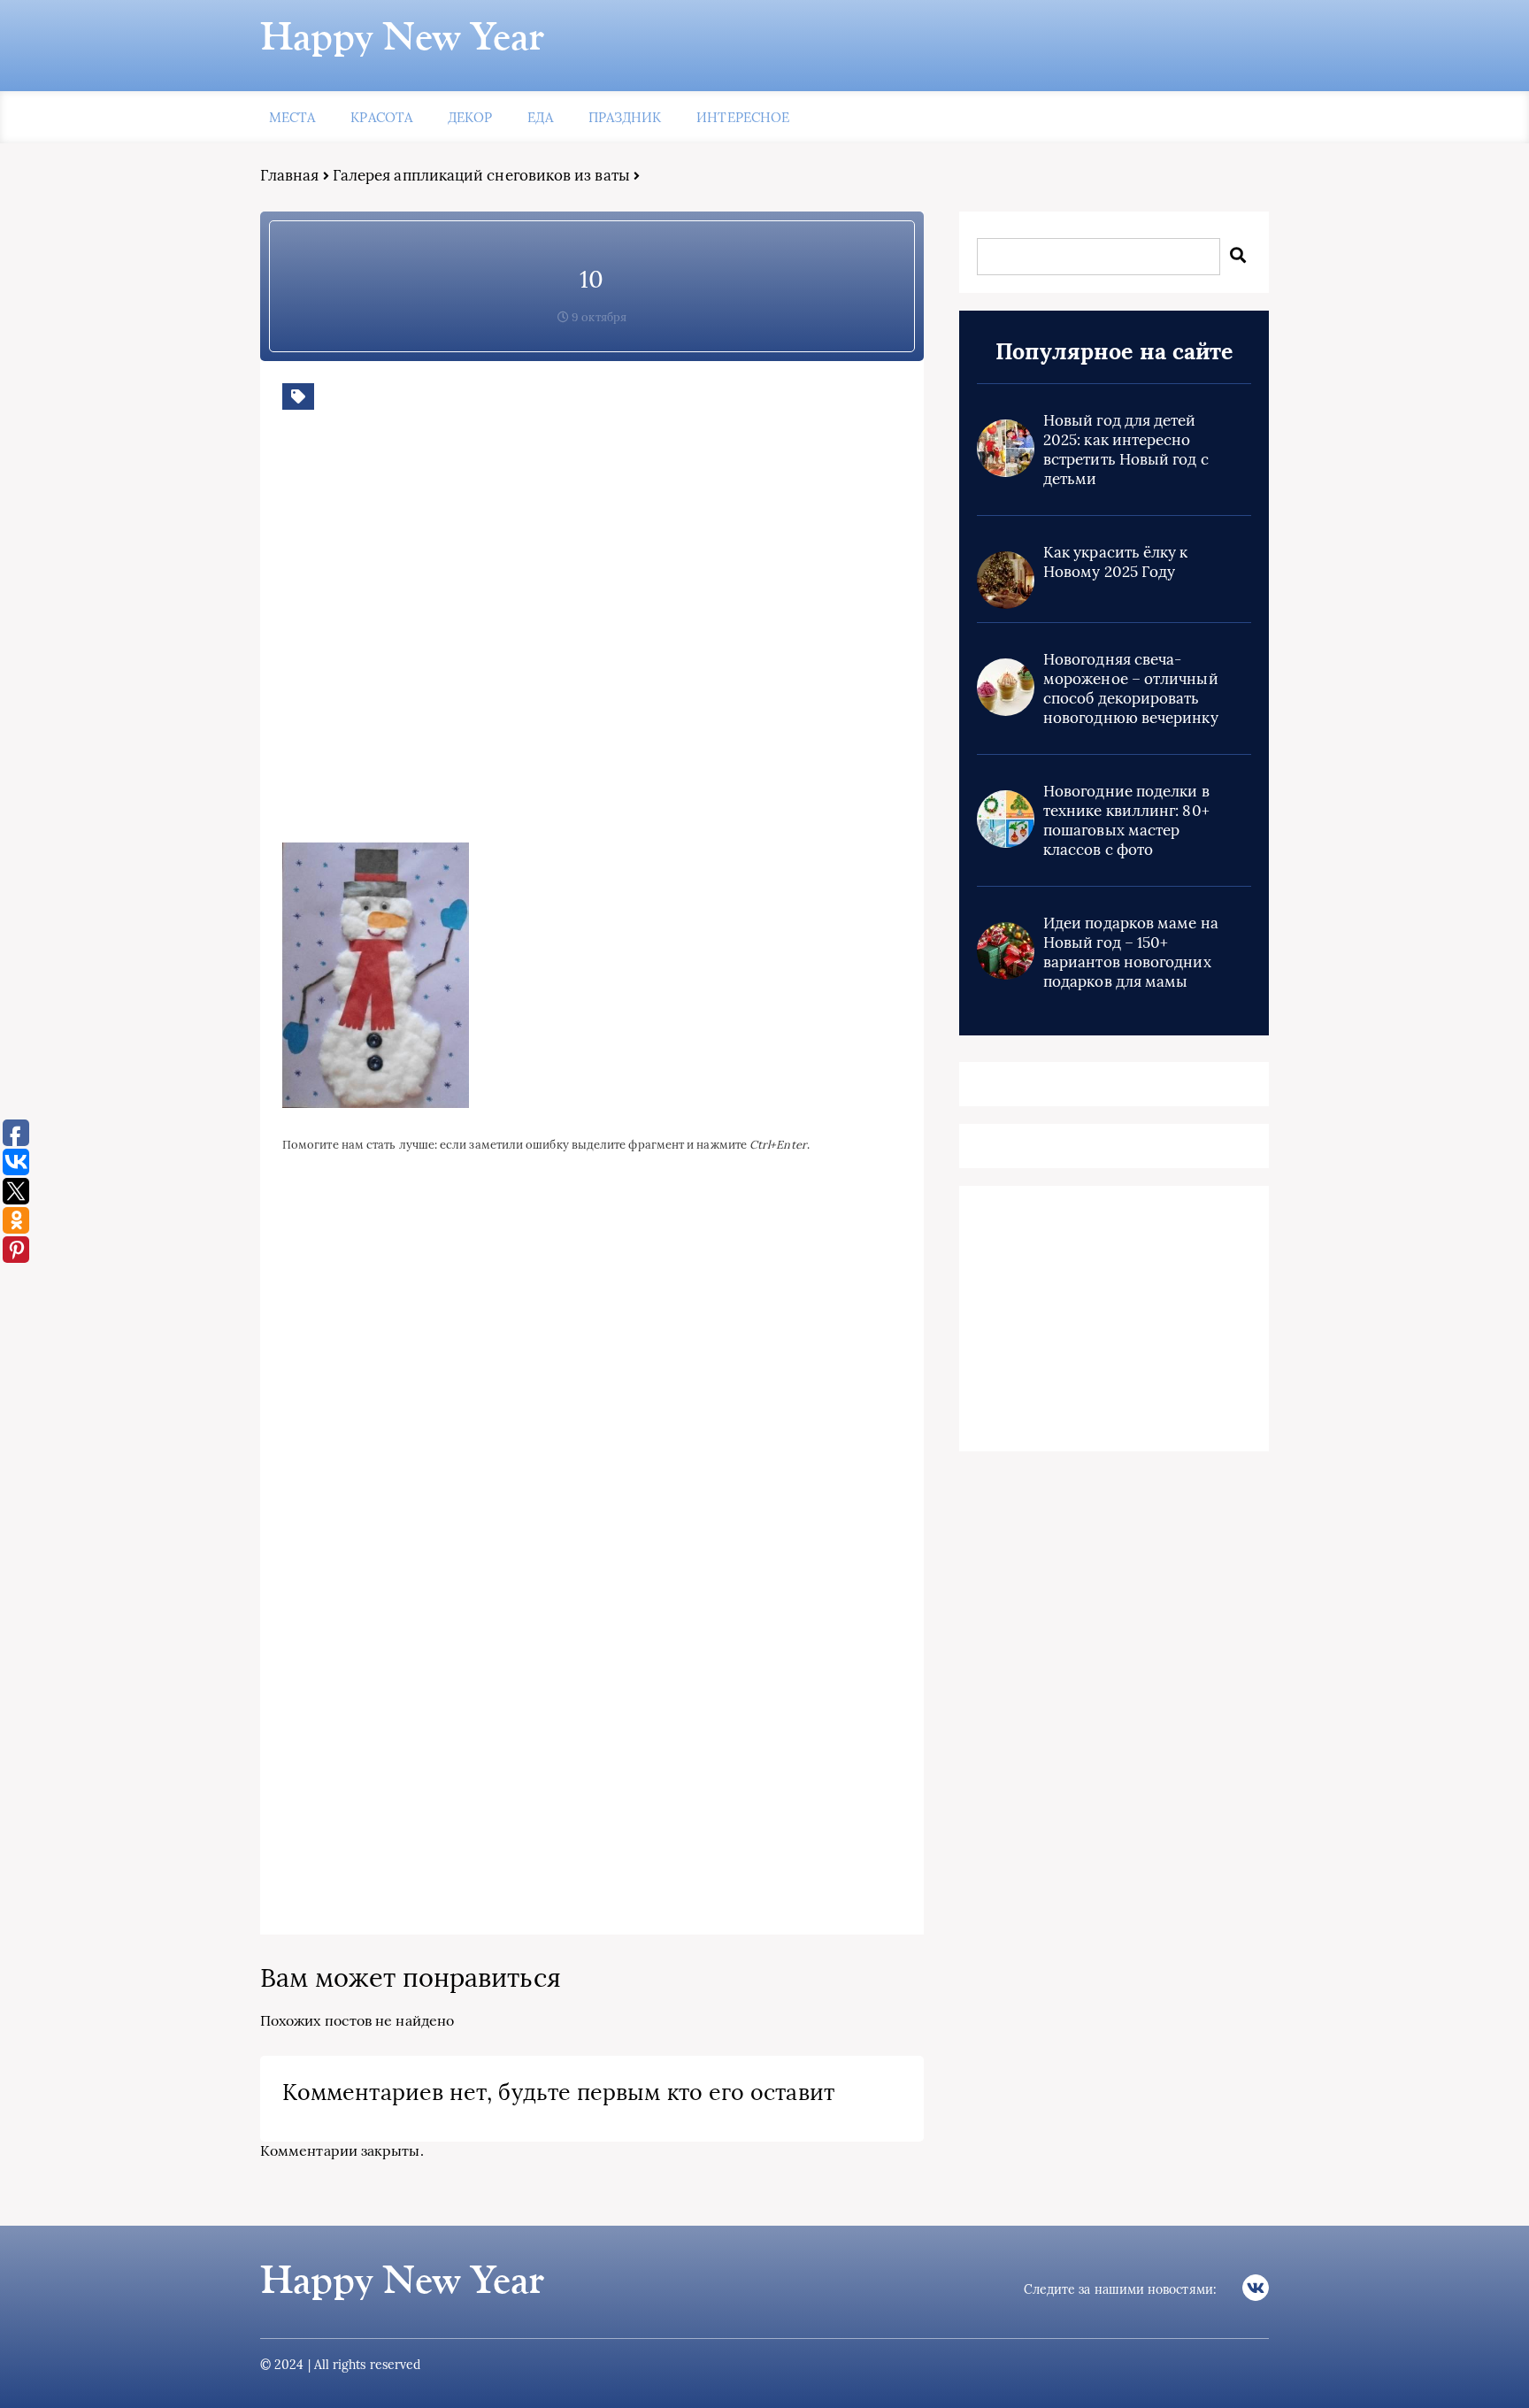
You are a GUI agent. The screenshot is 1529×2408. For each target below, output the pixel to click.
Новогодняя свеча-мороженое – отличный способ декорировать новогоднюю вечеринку (1131, 689)
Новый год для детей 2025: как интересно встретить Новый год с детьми (1126, 450)
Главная (290, 175)
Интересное (743, 117)
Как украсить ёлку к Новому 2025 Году (1116, 562)
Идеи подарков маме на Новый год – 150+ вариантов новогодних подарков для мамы (1131, 952)
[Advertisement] (539, 640)
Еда (540, 117)
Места (292, 117)
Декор (470, 117)
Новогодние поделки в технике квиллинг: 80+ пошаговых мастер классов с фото (1126, 820)
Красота (381, 117)
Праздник (625, 117)
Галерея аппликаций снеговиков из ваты (481, 175)
